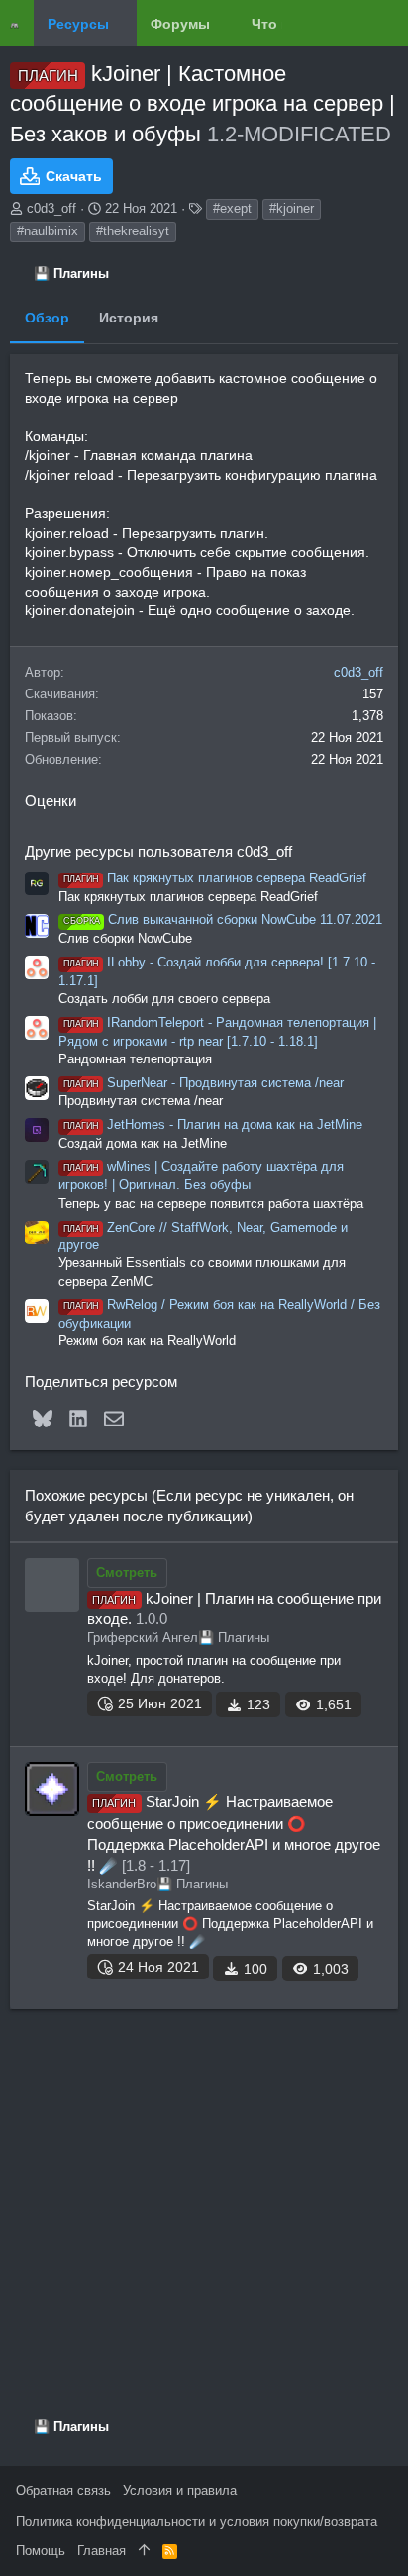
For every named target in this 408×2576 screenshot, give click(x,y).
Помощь (41, 2551)
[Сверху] (144, 2551)
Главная (102, 2551)
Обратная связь (63, 2490)
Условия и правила (180, 2490)
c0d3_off (51, 208)
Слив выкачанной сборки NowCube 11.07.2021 (223, 920)
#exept (232, 208)
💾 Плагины (234, 1638)
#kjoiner (292, 208)
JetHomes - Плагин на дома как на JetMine (213, 1124)
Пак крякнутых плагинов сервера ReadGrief (215, 878)
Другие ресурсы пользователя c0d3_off (158, 851)
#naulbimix (48, 231)
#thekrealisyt (133, 231)
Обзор (47, 318)
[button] (124, 24)
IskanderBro (122, 1884)
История (129, 318)
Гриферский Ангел (143, 1638)
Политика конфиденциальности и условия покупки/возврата (197, 2521)
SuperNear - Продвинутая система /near (204, 1083)
